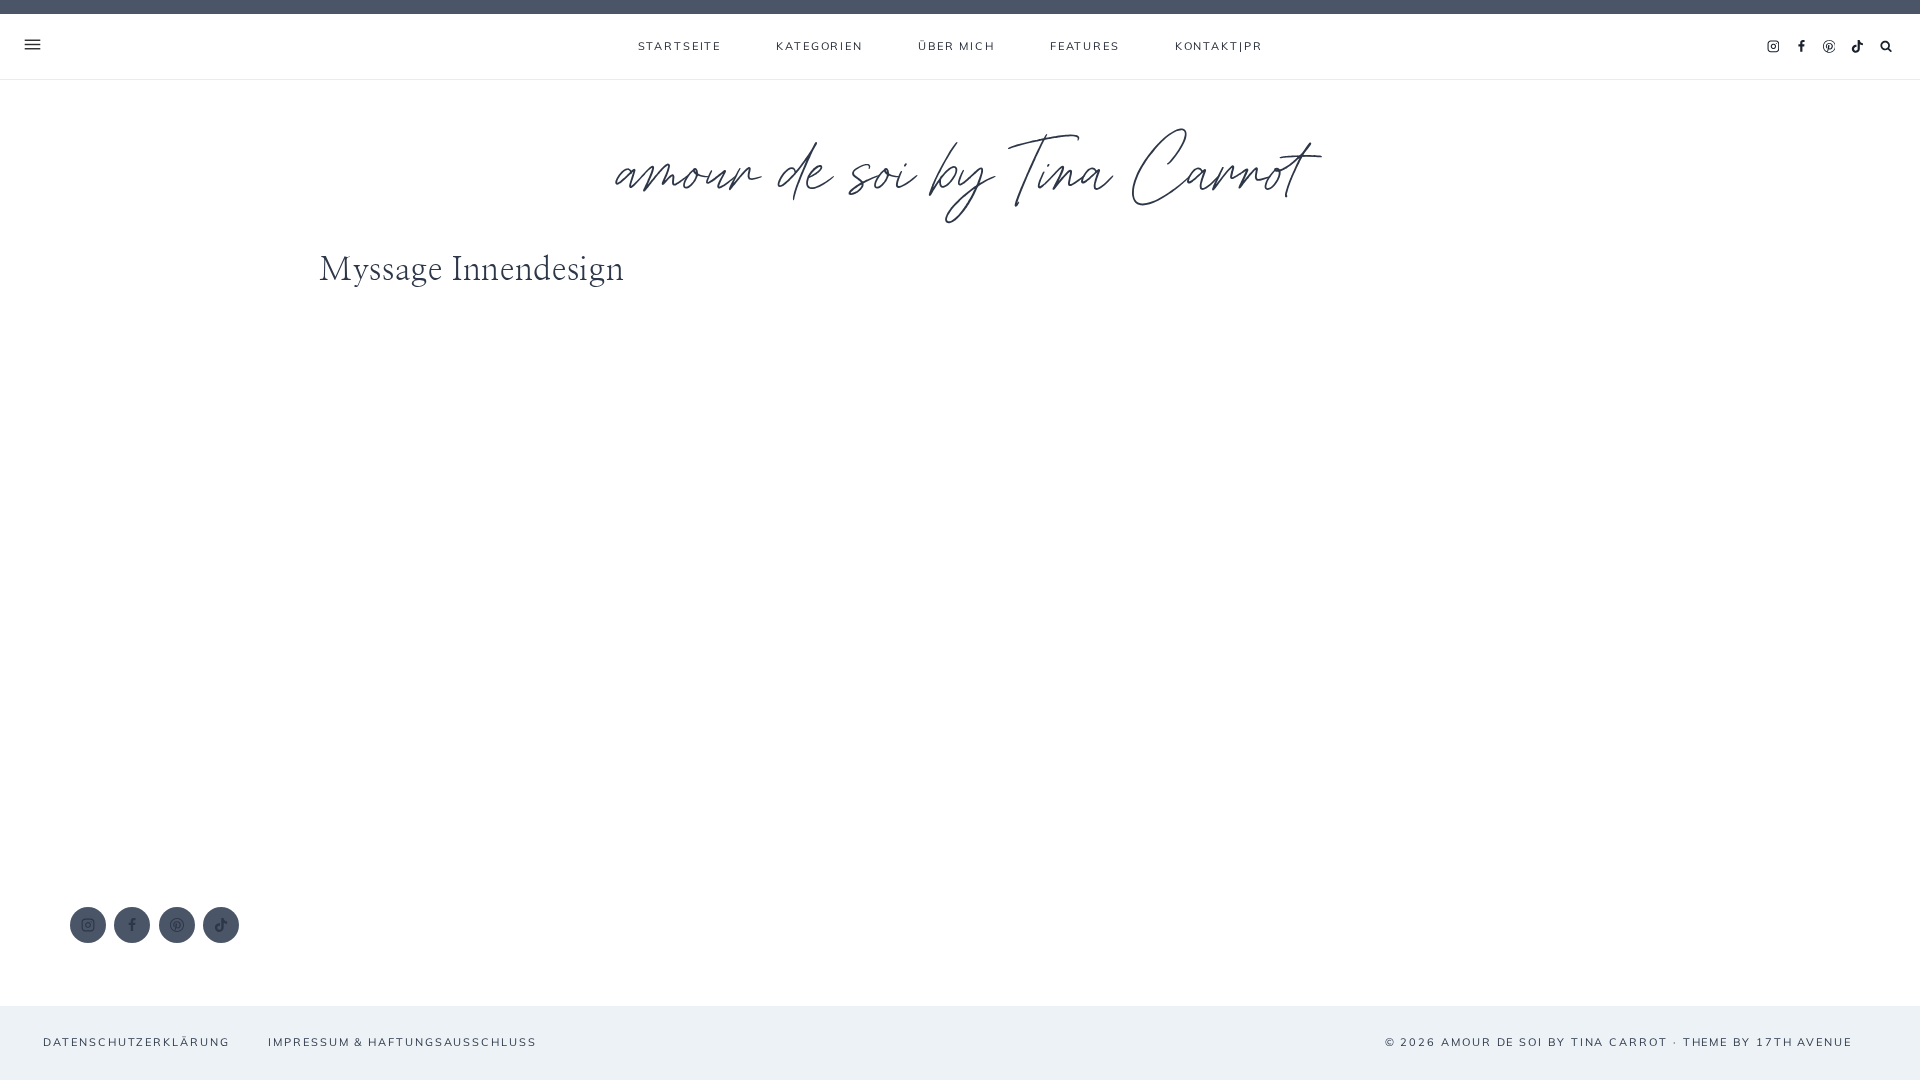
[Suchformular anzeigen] (1886, 46)
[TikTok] (1857, 47)
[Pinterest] (1829, 47)
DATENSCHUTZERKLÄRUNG (136, 1042)
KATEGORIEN (819, 46)
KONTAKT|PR (1219, 46)
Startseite (680, 46)
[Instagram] (1773, 47)
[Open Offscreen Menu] (32, 46)
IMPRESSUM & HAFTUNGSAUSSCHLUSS (402, 1042)
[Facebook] (1801, 47)
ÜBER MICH (956, 46)
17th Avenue (1804, 1042)
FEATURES (1085, 46)
